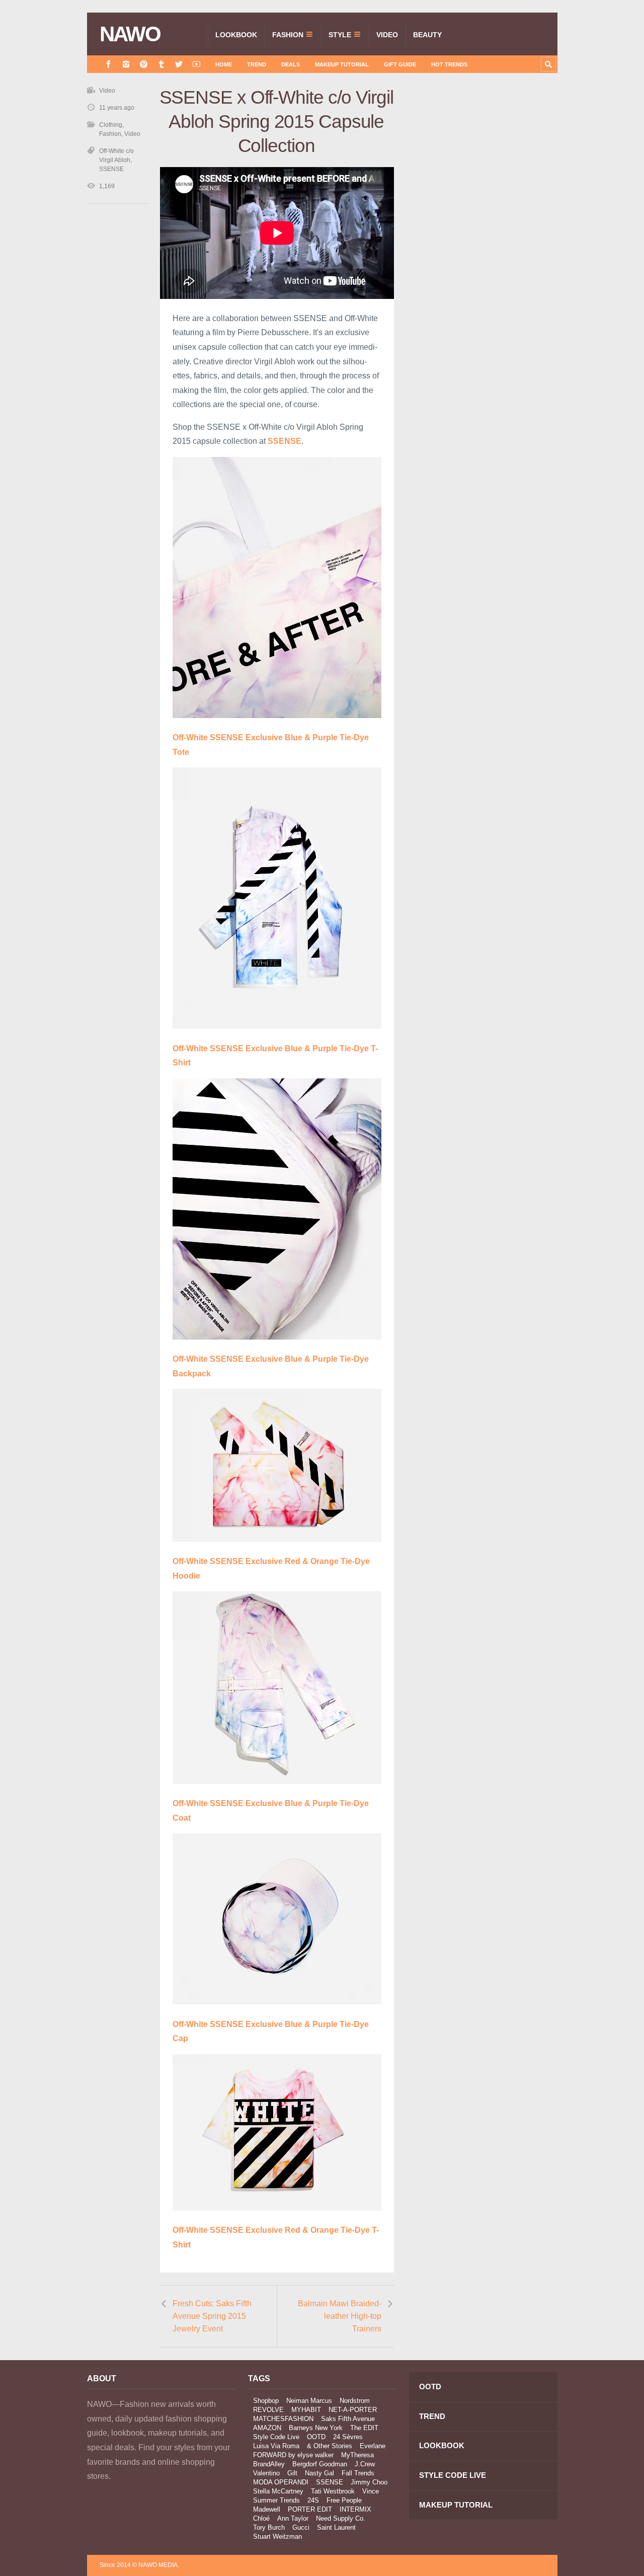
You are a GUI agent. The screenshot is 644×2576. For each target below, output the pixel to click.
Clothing (111, 125)
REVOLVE (268, 2410)
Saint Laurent (336, 2527)
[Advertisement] (482, 265)
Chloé (261, 2518)
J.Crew (365, 2464)
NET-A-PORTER (353, 2410)
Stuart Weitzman (277, 2536)
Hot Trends (449, 64)
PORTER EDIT (310, 2509)
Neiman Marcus (309, 2401)
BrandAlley (269, 2464)
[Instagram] (126, 64)
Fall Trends (358, 2473)
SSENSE (285, 441)
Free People (344, 2500)
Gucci (301, 2527)
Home (224, 64)
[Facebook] (108, 64)
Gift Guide (400, 64)
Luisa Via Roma (276, 2446)
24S (313, 2500)
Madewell (267, 2509)
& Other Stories (330, 2446)
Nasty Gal (319, 2473)
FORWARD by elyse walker (293, 2455)
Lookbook (236, 35)
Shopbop (266, 2401)
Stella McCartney (278, 2491)
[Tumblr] (161, 64)
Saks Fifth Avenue (348, 2419)
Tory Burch (269, 2527)
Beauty (427, 35)
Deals (291, 64)
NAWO (130, 34)
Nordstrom (355, 2401)
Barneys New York (316, 2428)
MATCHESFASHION (283, 2419)
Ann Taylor (293, 2518)
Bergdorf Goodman (320, 2464)
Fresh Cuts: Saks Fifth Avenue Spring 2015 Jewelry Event (212, 2316)
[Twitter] (179, 64)
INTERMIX (355, 2509)
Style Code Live (276, 2437)
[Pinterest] (144, 64)
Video (387, 35)
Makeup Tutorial (342, 64)
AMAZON (267, 2428)
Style (340, 35)
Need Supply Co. (341, 2518)
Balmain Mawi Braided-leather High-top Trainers (340, 2316)
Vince (371, 2491)
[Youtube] (196, 64)
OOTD (316, 2437)
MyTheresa (357, 2455)
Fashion (288, 35)
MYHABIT (306, 2410)
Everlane (373, 2446)
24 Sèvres (348, 2437)
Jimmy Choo (369, 2482)
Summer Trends (276, 2500)
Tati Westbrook (333, 2491)
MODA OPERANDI (281, 2482)
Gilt (292, 2473)
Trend (257, 64)
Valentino (266, 2473)
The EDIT (364, 2428)
